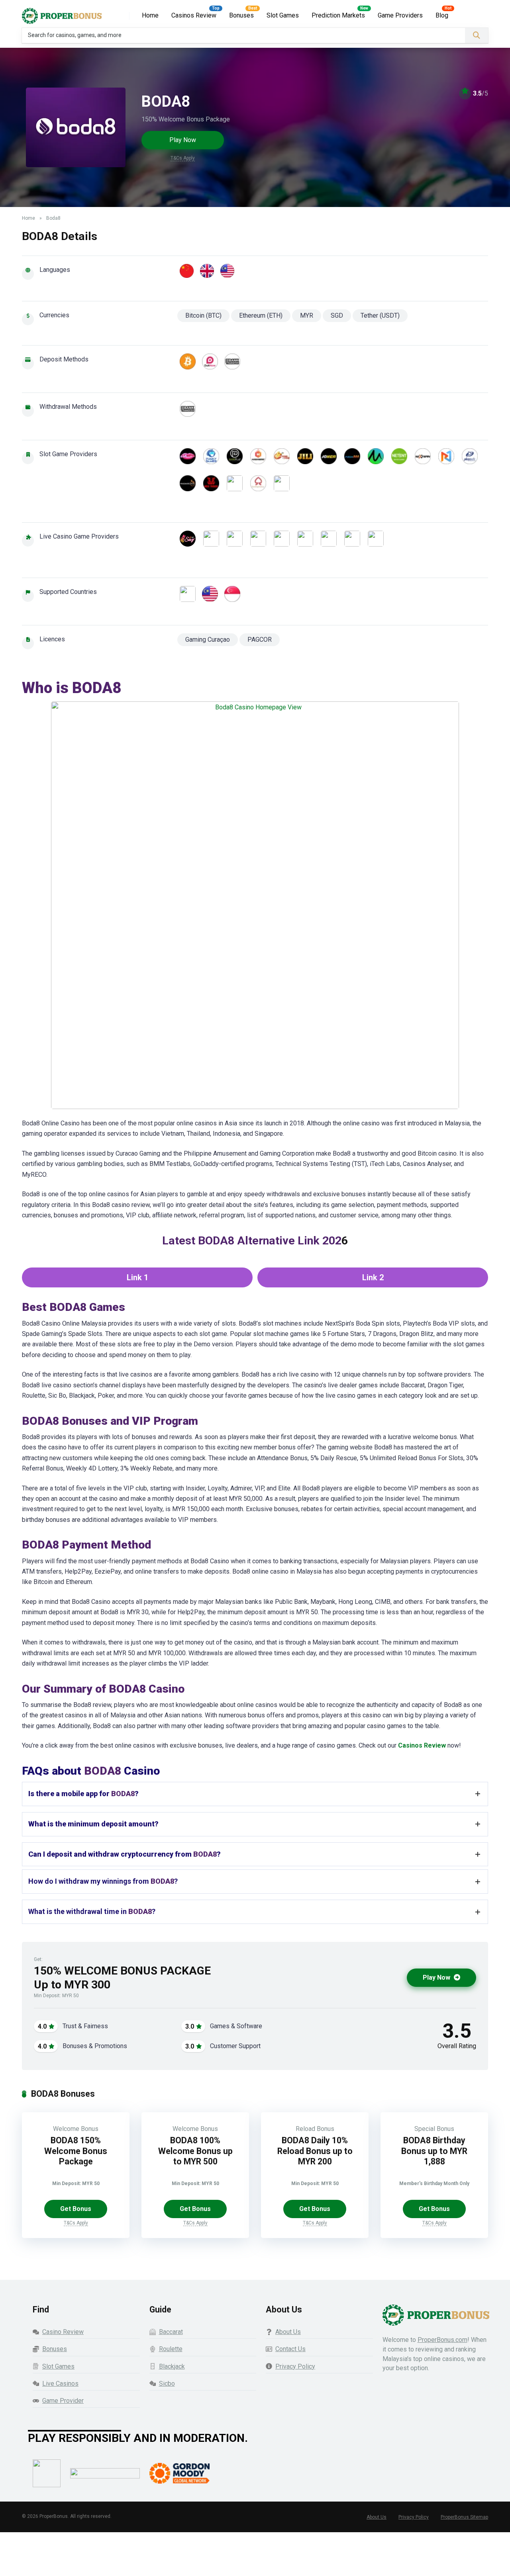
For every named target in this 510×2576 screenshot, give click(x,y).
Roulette (171, 2349)
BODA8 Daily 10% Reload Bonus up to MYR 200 (315, 2151)
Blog (442, 15)
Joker (324, 456)
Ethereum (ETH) (261, 315)
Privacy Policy (295, 2366)
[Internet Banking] (210, 361)
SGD (337, 315)
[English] (207, 271)
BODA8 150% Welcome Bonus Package (76, 2151)
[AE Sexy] (183, 539)
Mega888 (347, 456)
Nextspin (418, 456)
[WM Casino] (371, 539)
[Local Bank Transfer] (232, 361)
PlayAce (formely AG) (441, 456)
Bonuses (241, 15)
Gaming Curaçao (208, 640)
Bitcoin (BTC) (203, 315)
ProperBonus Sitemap (464, 2517)
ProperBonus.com (442, 2340)
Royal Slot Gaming (230, 483)
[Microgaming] (277, 539)
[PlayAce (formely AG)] (300, 539)
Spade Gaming (253, 483)
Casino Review (63, 2332)
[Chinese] (187, 271)
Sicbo (167, 2384)
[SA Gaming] (347, 539)
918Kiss (183, 456)
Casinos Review (194, 15)
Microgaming (371, 456)
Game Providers (400, 15)
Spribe (277, 483)
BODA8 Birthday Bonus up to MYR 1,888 (434, 2151)
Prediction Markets (338, 15)
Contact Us (290, 2349)
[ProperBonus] (62, 13)
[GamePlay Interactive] (253, 539)
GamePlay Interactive (230, 456)
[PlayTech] (324, 539)
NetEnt (394, 456)
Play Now (183, 140)
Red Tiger (206, 483)
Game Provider (63, 2401)
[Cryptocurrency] (188, 361)
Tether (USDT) (380, 315)
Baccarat (171, 2332)
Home (150, 15)
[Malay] (227, 271)
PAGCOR (260, 640)
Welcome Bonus (76, 2129)
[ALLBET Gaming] (206, 539)
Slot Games (283, 15)
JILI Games (300, 456)
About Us (288, 2332)
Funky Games (206, 456)
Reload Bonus (315, 2129)
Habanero (253, 456)
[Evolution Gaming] (230, 539)
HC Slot (277, 456)
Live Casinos (60, 2384)
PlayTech (465, 456)
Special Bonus (434, 2129)
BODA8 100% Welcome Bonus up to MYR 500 (195, 2151)
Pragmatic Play (183, 483)
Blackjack (172, 2366)
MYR (307, 315)
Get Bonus (76, 2209)
